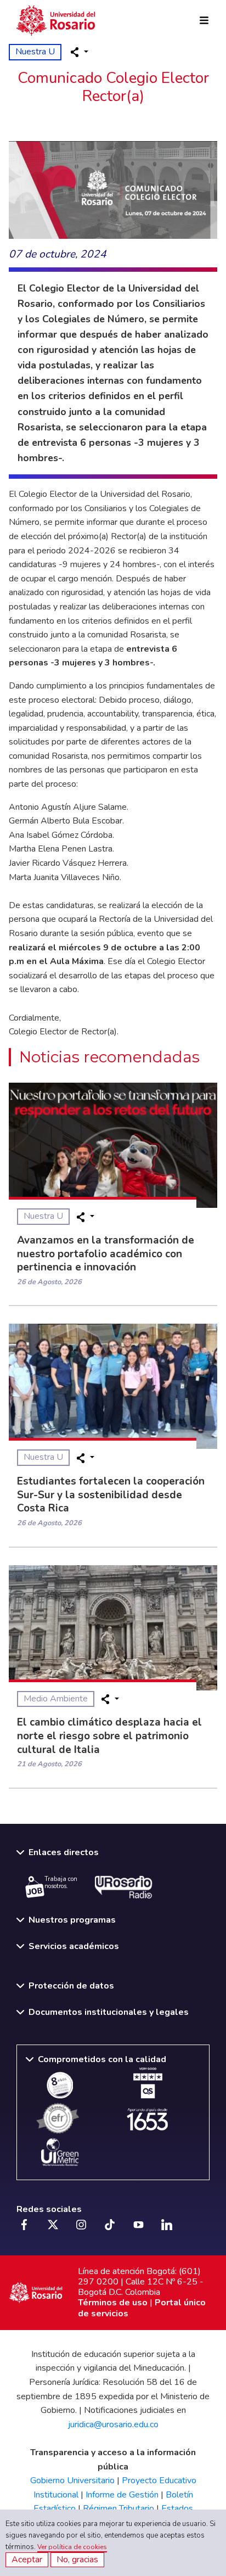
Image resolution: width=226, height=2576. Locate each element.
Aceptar (27, 2560)
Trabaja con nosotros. (61, 1883)
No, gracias (77, 2560)
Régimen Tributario (118, 2508)
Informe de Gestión (122, 2495)
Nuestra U (35, 52)
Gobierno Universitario (72, 2480)
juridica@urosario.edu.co (113, 2424)
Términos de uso (113, 2303)
